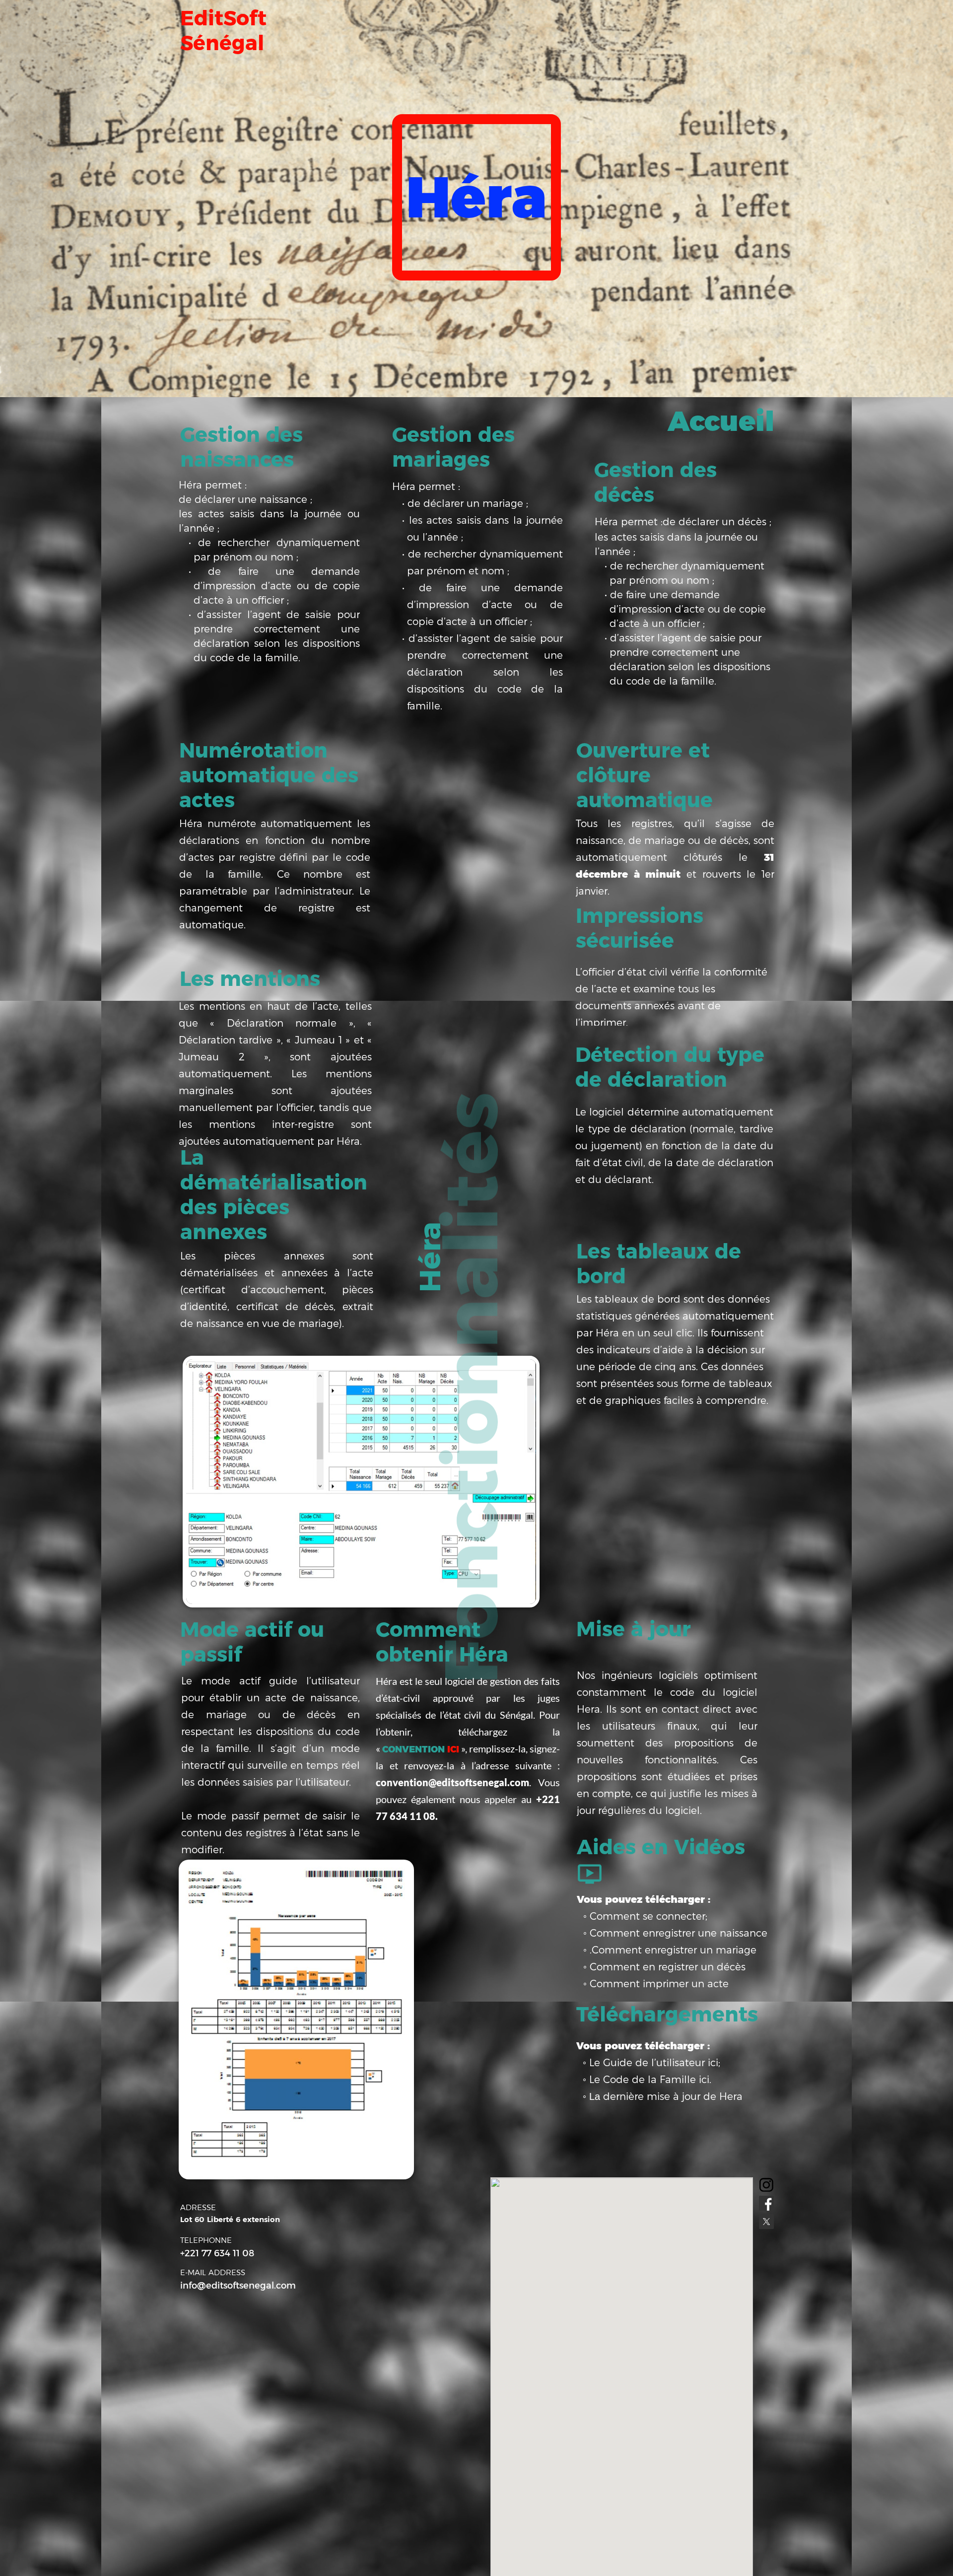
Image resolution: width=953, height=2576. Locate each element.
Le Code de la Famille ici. (650, 2080)
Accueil (721, 421)
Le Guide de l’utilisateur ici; (655, 2063)
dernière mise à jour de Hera (673, 2096)
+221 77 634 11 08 (217, 2253)
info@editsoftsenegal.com (238, 2286)
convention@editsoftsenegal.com (452, 1782)
